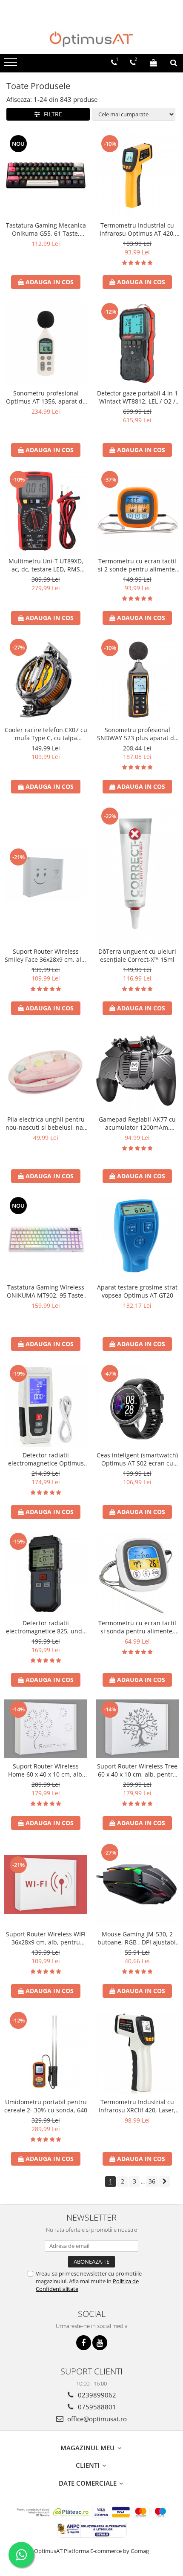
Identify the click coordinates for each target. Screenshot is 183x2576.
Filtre (51, 114)
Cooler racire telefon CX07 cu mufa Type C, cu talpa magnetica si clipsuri (46, 734)
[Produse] (12, 65)
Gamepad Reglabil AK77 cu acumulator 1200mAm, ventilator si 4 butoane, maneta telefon (137, 1123)
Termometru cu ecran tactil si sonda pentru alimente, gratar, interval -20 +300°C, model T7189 (137, 1627)
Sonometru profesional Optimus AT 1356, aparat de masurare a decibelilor (46, 397)
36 (152, 2181)
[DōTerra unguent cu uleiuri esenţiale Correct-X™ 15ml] (137, 874)
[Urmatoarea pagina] (165, 2182)
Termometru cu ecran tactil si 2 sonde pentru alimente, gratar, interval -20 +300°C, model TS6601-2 (137, 565)
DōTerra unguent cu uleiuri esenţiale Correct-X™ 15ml (137, 955)
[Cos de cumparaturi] (153, 63)
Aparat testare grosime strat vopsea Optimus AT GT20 (137, 1291)
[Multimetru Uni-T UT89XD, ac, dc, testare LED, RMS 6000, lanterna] (46, 511)
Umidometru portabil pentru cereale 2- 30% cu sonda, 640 (46, 2106)
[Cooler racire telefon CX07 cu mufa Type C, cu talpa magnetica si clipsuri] (46, 680)
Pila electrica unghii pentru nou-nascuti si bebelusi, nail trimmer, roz (46, 1123)
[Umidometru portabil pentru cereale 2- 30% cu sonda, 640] (46, 2052)
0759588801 (96, 2407)
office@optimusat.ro (96, 2419)
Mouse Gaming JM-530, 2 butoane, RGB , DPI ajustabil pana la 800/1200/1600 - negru (137, 1938)
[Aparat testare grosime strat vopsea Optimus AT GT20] (137, 1237)
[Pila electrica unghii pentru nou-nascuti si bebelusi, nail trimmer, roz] (46, 1069)
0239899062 (96, 2395)
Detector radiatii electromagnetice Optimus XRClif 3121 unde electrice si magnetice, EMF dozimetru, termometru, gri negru (46, 1459)
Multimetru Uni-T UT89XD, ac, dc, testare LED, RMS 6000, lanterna (46, 565)
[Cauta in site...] (174, 63)
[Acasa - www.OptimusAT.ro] (91, 39)
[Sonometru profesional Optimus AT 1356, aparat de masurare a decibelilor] (46, 343)
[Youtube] (100, 2343)
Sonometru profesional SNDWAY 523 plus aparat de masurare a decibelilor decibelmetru (137, 734)
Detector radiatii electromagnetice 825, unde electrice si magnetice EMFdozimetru (46, 1627)
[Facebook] (84, 2343)
